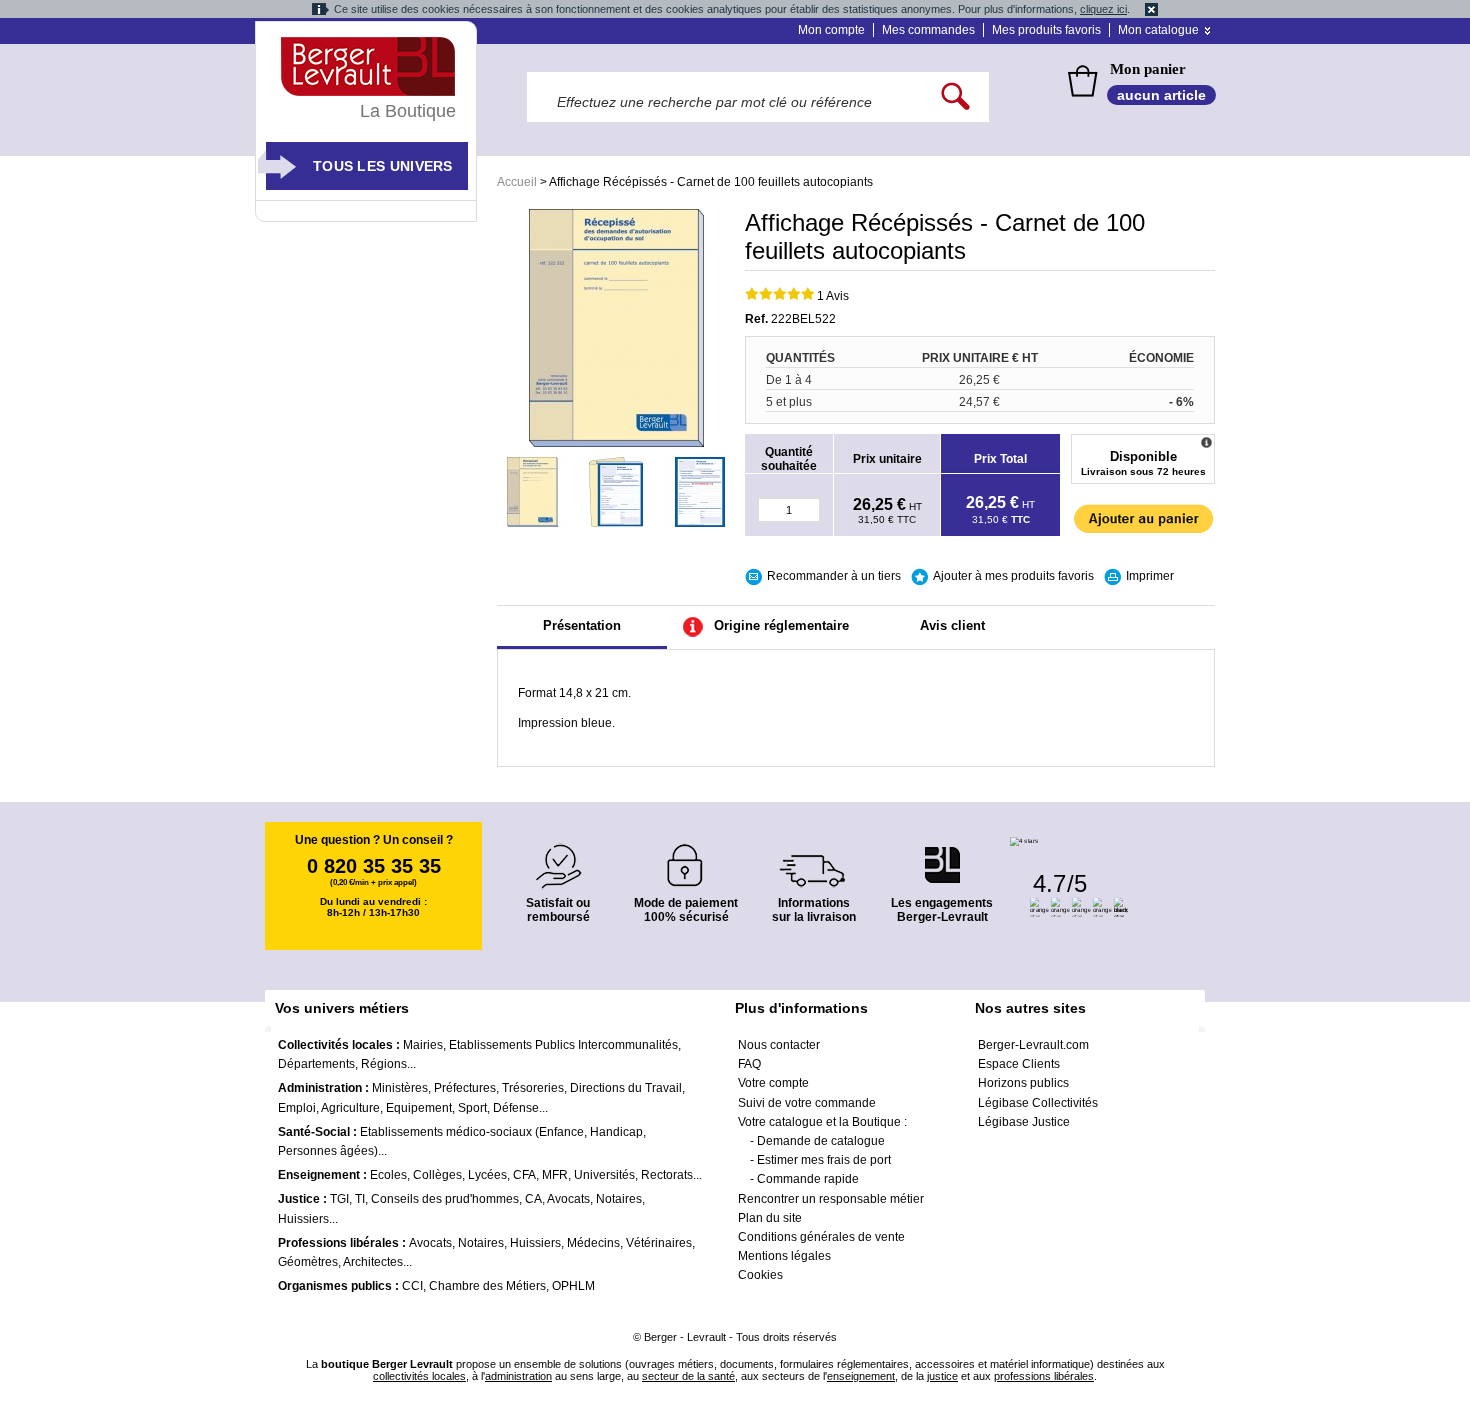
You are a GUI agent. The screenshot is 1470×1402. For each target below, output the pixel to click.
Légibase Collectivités (1038, 1103)
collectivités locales (419, 1376)
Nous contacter (779, 1045)
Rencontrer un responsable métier (831, 1199)
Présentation (582, 625)
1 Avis (833, 296)
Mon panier (1148, 69)
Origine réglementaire (781, 625)
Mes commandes (928, 30)
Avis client (952, 625)
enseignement (861, 1376)
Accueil (517, 182)
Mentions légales (784, 1256)
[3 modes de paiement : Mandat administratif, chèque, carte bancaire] (686, 858)
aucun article (1161, 95)
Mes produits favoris (1046, 30)
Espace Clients (1019, 1064)
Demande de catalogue (821, 1141)
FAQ (749, 1064)
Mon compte (831, 30)
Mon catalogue (1158, 30)
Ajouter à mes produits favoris (1013, 576)
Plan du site (770, 1218)
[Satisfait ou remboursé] (558, 854)
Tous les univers (383, 166)
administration (518, 1376)
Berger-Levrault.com (1033, 1045)
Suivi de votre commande (807, 1103)
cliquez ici (1103, 9)
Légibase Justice (1024, 1122)
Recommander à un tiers (834, 576)
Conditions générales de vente (821, 1237)
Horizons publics (1023, 1083)
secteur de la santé (688, 1376)
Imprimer (1150, 576)
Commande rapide (808, 1179)
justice (942, 1376)
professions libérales (1044, 1376)
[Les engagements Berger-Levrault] (942, 854)
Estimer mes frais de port (824, 1160)
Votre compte (773, 1083)
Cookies (760, 1275)
